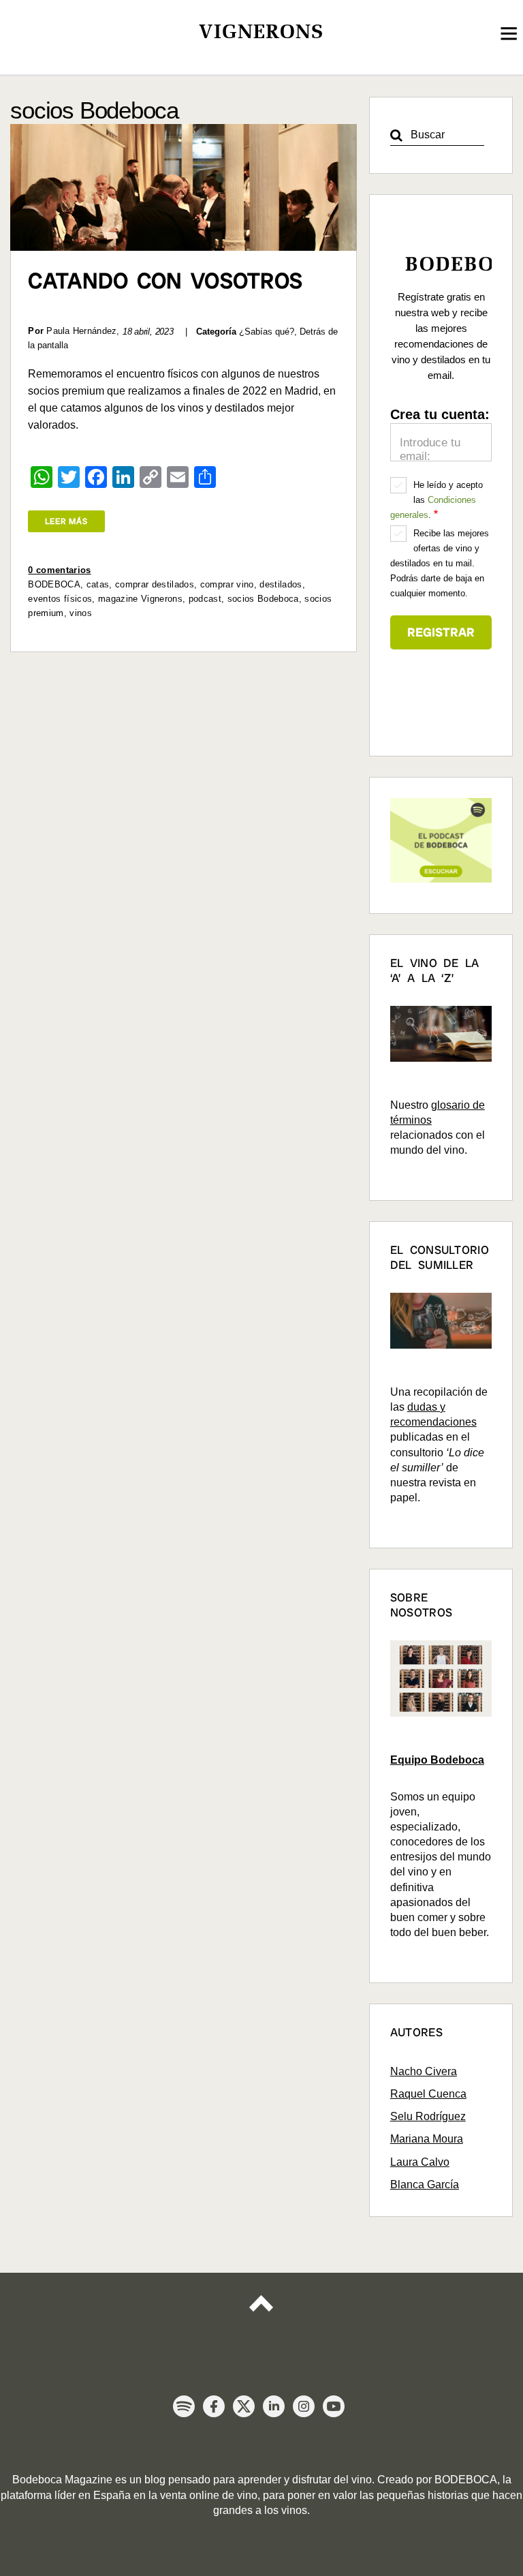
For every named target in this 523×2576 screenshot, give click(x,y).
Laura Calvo (420, 2162)
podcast (205, 599)
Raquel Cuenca (428, 2094)
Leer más (66, 521)
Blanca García (425, 2184)
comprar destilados (155, 584)
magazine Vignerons (140, 599)
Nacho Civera (424, 2071)
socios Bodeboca (263, 599)
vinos (81, 613)
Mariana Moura (427, 2139)
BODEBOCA (54, 584)
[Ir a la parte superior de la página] (261, 2314)
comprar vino (227, 584)
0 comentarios (59, 570)
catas (98, 584)
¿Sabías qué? (267, 332)
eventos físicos (60, 599)
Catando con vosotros (165, 281)
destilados (281, 584)
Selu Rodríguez (428, 2116)
